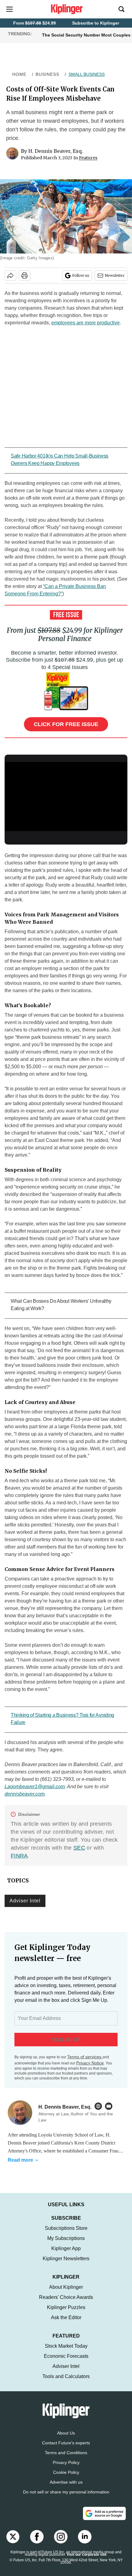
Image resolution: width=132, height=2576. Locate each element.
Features (88, 158)
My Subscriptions (66, 2244)
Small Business (87, 74)
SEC (79, 1848)
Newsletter (115, 275)
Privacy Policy (66, 2469)
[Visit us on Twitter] (13, 2543)
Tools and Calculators (66, 2383)
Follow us (81, 275)
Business (47, 74)
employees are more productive (85, 323)
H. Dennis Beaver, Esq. (56, 151)
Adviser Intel (25, 1901)
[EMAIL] (110, 2106)
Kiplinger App (66, 2255)
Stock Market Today (66, 2352)
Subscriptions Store (66, 2234)
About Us (66, 2439)
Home (19, 74)
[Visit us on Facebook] (37, 2543)
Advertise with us (66, 2488)
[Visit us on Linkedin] (85, 2543)
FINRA (19, 1856)
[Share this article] (10, 276)
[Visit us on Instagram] (61, 2543)
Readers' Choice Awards (66, 2303)
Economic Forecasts (66, 2362)
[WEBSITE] (100, 2106)
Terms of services (85, 2057)
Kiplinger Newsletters (66, 2265)
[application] (66, 797)
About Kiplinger (66, 2293)
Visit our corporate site (87, 2561)
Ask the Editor (66, 2324)
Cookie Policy (66, 2478)
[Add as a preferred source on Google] (104, 2520)
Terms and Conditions (66, 2459)
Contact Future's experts (66, 2449)
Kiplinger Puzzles (66, 2313)
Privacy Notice (90, 2063)
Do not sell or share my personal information (66, 2498)
